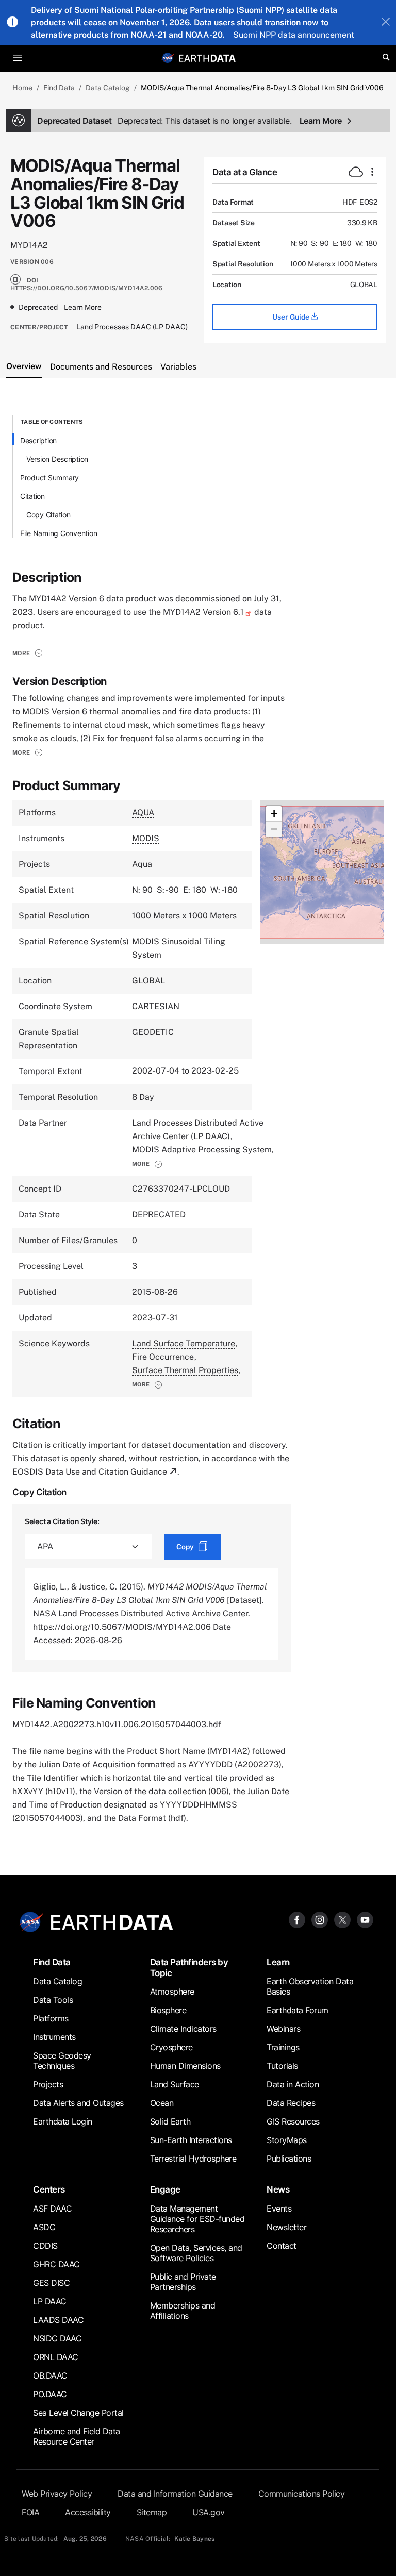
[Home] (207, 57)
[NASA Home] (168, 58)
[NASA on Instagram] (320, 1919)
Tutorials (282, 2066)
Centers (49, 2189)
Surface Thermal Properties (185, 1370)
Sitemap (152, 2512)
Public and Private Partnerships (183, 2282)
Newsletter (286, 2227)
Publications (289, 2159)
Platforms (51, 2018)
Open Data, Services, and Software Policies (196, 2253)
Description (38, 440)
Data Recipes (291, 2103)
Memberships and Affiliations (183, 2311)
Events (279, 2209)
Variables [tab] (178, 367)
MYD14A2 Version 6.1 (203, 612)
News (278, 2189)
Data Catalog (108, 88)
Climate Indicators (183, 2029)
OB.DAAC (50, 2376)
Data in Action (293, 2084)
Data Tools (53, 2000)
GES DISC (51, 2283)
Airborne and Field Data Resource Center (77, 2436)
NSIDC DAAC (57, 2338)
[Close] (386, 23)
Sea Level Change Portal (78, 2413)
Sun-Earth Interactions (191, 2140)
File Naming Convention (59, 533)
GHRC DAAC (56, 2264)
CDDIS (45, 2246)
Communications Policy (302, 2494)
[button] (28, 653)
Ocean (162, 2103)
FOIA (30, 2512)
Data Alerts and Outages (78, 2103)
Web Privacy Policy (57, 2494)
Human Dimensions (185, 2066)
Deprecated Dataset (164, 121)
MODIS (146, 838)
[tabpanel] (198, 1120)
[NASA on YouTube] (365, 1919)
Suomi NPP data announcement (294, 35)
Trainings (283, 2047)
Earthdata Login (63, 2121)
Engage (165, 2189)
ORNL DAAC (56, 2357)
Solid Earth (170, 2121)
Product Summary (49, 478)
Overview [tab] (24, 366)
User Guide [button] (292, 317)
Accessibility (88, 2512)
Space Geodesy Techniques (62, 2061)
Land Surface (175, 2084)
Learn (278, 1962)
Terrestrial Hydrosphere (193, 2159)
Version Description (57, 459)
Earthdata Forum (298, 2010)
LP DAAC (50, 2301)
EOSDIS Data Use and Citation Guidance (90, 1472)
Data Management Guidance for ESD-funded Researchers (197, 2219)
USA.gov (209, 2512)
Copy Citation (48, 515)
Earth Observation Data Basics (310, 1986)
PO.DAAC (50, 2394)
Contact (282, 2246)
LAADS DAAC (58, 2320)
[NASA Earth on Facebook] (297, 1919)
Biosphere (168, 2010)
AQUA (143, 813)
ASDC (44, 2227)
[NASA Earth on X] (342, 1919)
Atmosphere (172, 1992)
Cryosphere (171, 2047)
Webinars (283, 2029)
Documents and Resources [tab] (101, 367)
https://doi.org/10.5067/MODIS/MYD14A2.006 (86, 288)
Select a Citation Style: (62, 1521)
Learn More (321, 121)
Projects (48, 2084)
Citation (32, 496)
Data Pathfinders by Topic (189, 1967)
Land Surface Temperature (184, 1343)
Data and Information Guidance (175, 2494)
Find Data (59, 88)
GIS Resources (293, 2121)
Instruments (54, 2037)
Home (22, 88)
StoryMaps (287, 2140)
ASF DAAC (52, 2209)
